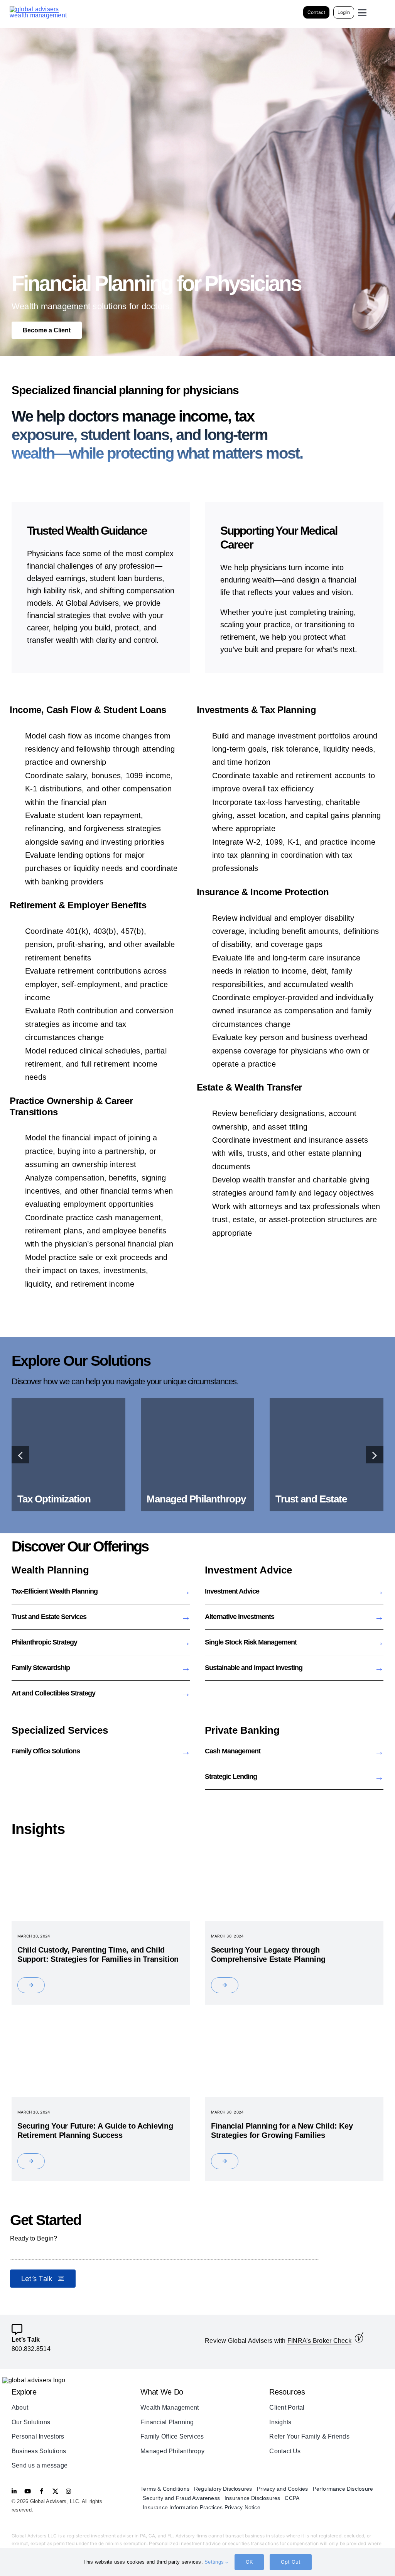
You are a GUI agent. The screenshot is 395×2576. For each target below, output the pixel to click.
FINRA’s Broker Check (319, 2341)
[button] (20, 1455)
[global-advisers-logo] (39, 9)
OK (249, 2562)
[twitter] (55, 2491)
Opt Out (291, 2562)
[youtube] (28, 2491)
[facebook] (41, 2491)
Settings (215, 2562)
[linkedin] (14, 2491)
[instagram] (68, 2491)
